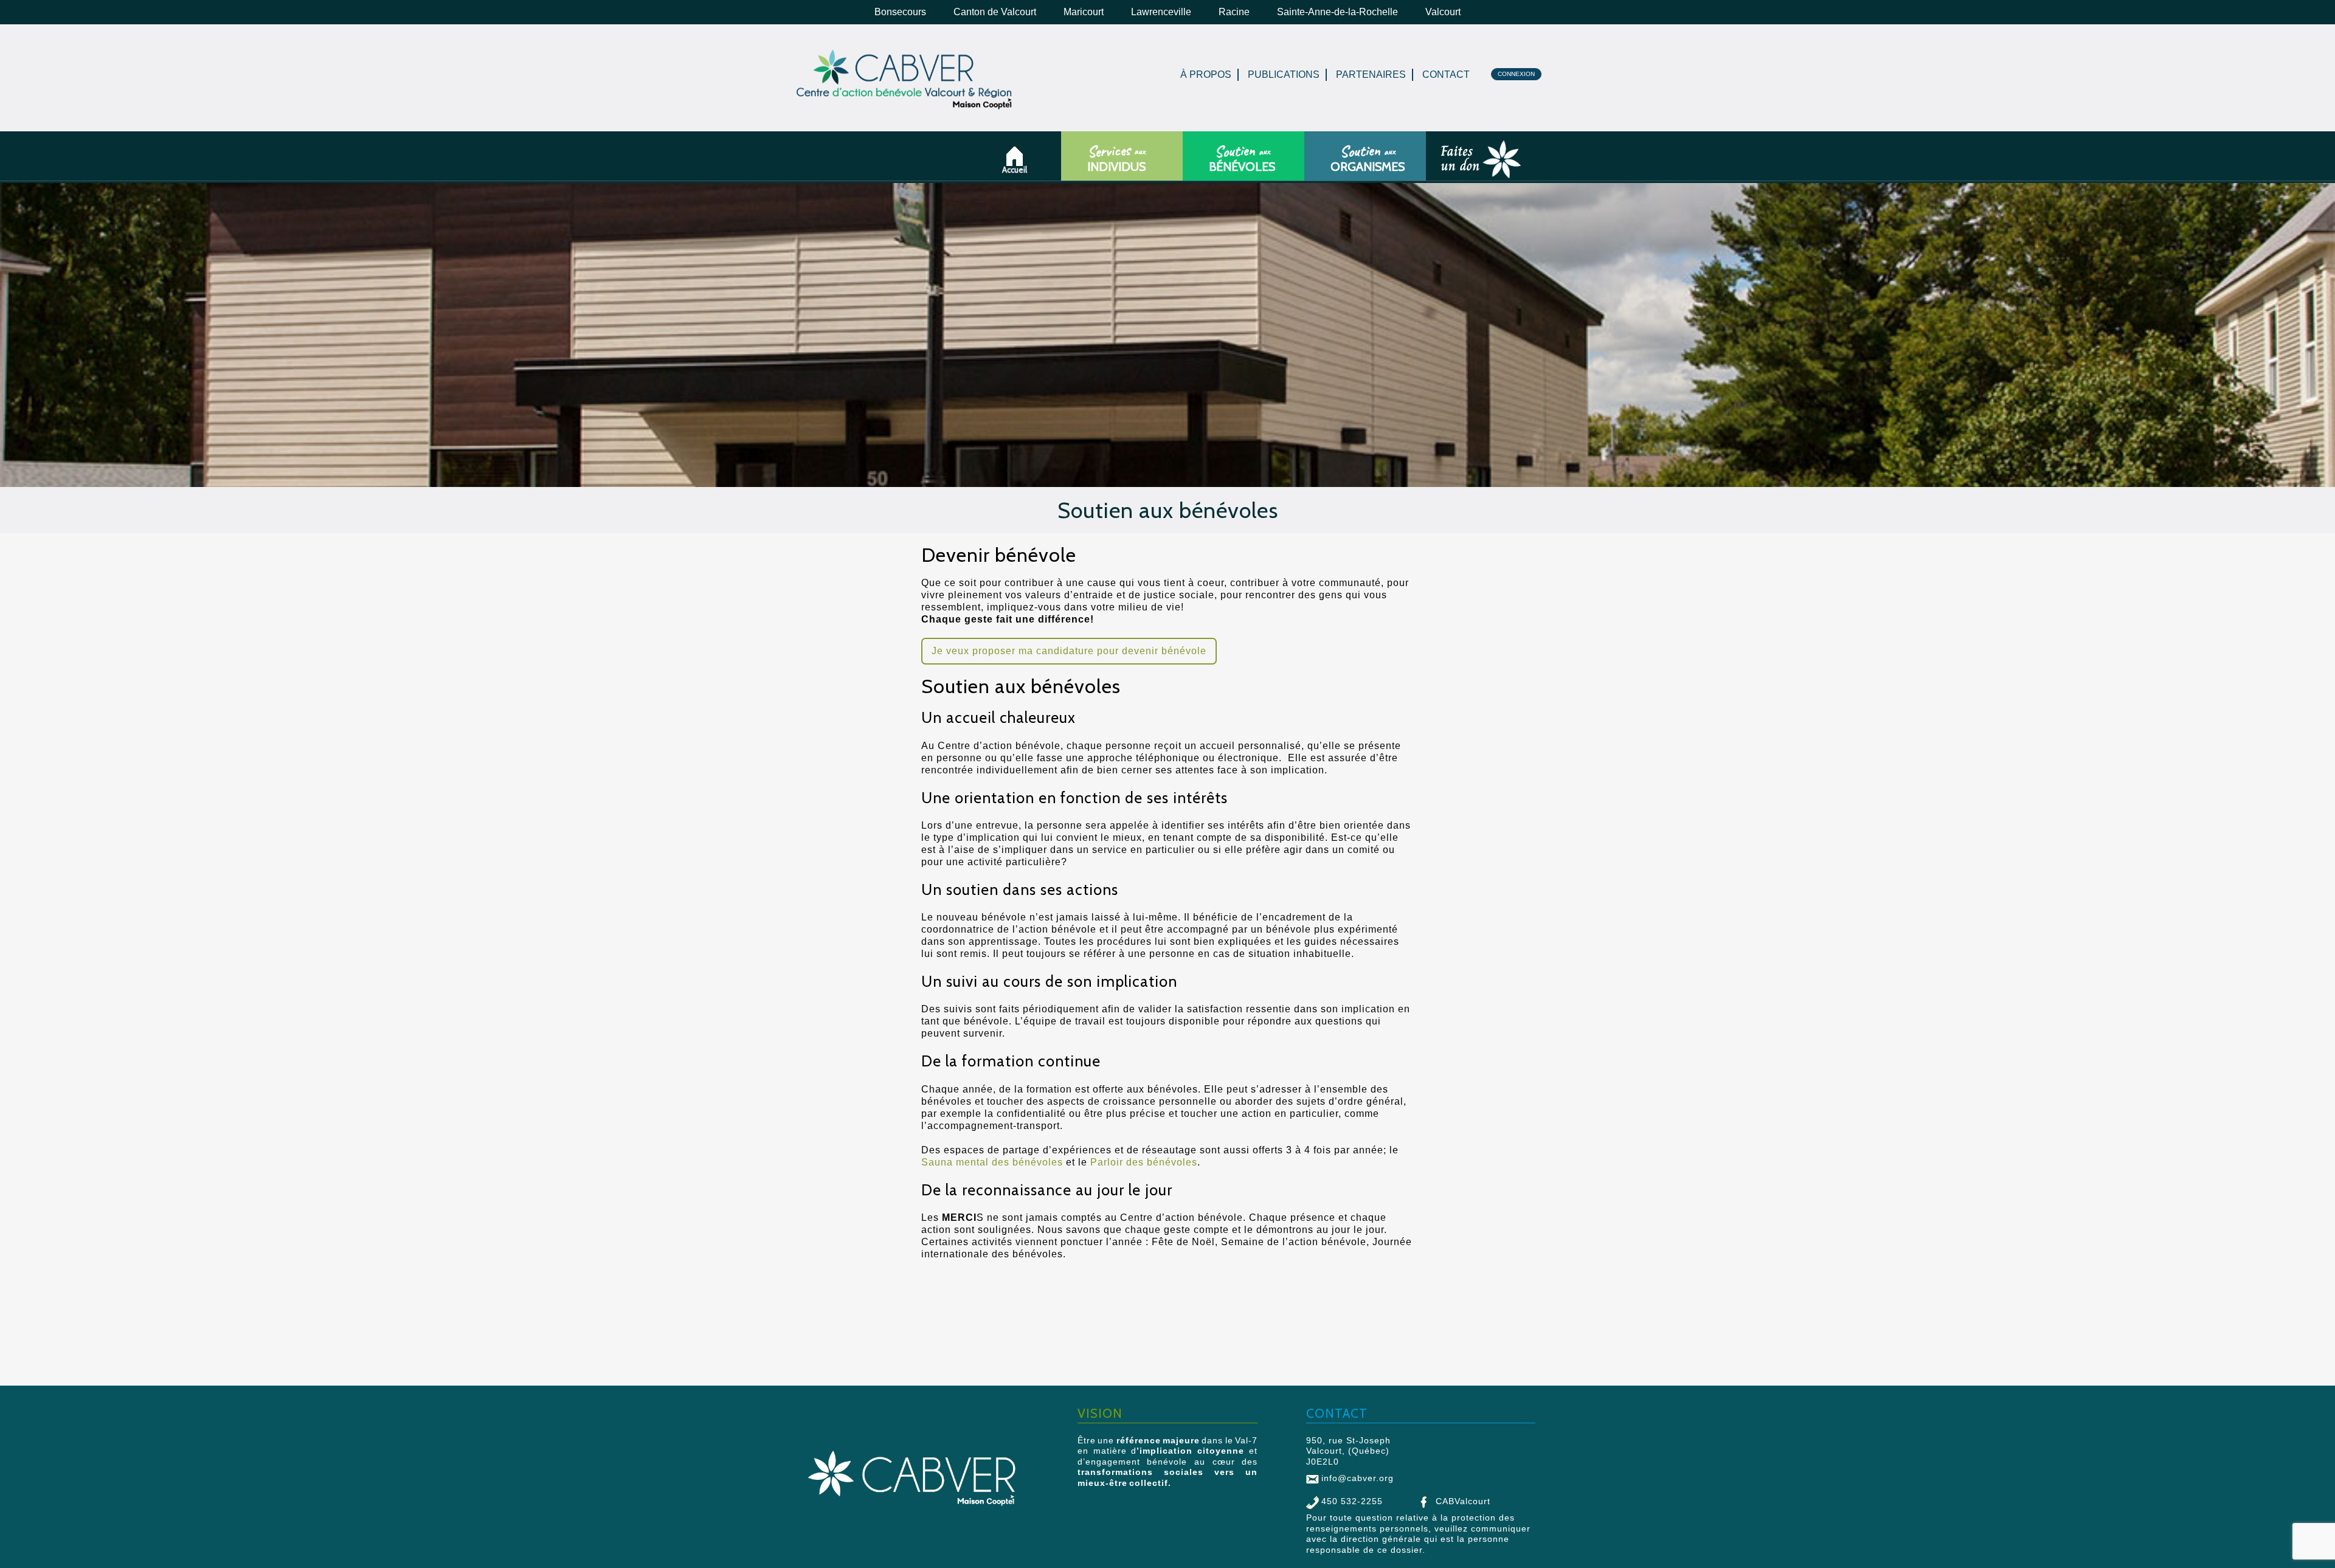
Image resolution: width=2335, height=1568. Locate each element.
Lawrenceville (1161, 12)
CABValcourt (1463, 1501)
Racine (1234, 12)
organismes (1368, 159)
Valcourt (1443, 12)
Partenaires (1371, 74)
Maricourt (1084, 12)
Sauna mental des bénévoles (992, 1162)
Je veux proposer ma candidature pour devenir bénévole (1069, 651)
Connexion (1516, 74)
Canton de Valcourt (995, 12)
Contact (1446, 74)
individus (1116, 159)
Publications (1284, 74)
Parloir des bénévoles (1144, 1162)
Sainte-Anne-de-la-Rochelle (1337, 12)
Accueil (1019, 170)
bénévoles (1242, 159)
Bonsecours (900, 12)
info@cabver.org (1358, 1478)
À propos (1206, 74)
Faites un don (1442, 167)
